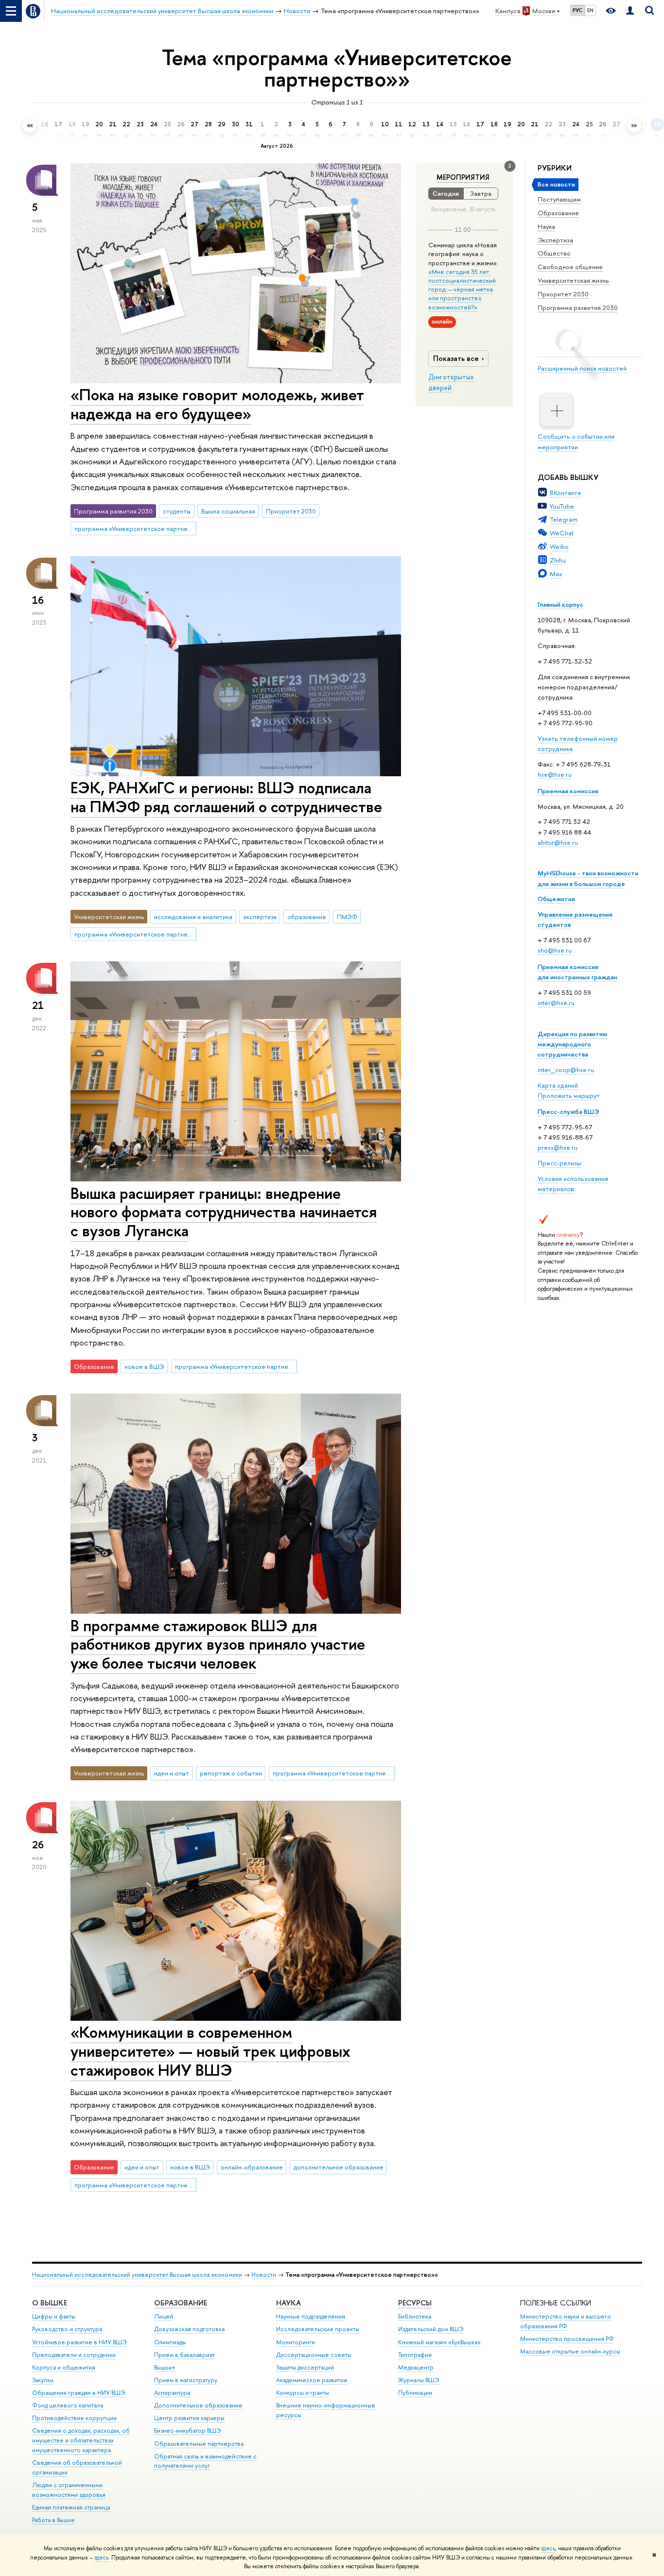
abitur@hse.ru (558, 842)
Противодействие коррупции (74, 2418)
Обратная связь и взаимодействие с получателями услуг (205, 2461)
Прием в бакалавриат (184, 2355)
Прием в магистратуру (186, 2380)
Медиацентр (416, 2367)
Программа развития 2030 (578, 307)
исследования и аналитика (193, 917)
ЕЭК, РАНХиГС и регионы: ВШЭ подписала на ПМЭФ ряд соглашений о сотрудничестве (226, 797)
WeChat (562, 533)
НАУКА (288, 2303)
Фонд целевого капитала (68, 2405)
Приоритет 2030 (563, 294)
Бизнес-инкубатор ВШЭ (188, 2431)
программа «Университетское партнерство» (136, 529)
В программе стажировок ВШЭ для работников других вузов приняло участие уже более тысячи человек (218, 1644)
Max (556, 574)
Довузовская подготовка (189, 2329)
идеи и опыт (172, 1773)
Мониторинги (296, 2342)
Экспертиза (555, 240)
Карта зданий (558, 1085)
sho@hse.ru (555, 950)
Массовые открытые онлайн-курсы (570, 2351)
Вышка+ (165, 2367)
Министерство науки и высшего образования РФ (566, 2321)
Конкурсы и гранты (303, 2393)
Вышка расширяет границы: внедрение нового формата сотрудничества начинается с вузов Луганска (224, 1212)
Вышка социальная (228, 511)
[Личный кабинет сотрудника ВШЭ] (630, 11)
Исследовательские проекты (318, 2329)
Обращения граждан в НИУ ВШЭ (79, 2393)
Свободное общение (570, 267)
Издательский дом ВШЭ (431, 2329)
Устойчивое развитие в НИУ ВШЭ (79, 2342)
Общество (554, 253)
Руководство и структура (67, 2329)
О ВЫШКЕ (50, 2303)
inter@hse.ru (556, 1003)
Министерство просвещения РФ (567, 2339)
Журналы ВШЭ (419, 2380)
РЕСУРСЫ (415, 2303)
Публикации (415, 2393)
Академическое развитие (312, 2380)
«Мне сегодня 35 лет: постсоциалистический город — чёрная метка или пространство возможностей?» (462, 289)
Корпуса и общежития (64, 2367)
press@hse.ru (558, 1147)
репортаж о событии (231, 1773)
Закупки (43, 2380)
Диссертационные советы (314, 2355)
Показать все (456, 358)
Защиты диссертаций (305, 2367)
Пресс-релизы (559, 1163)
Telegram (564, 519)
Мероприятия (463, 177)
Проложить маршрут (569, 1095)
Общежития (556, 899)
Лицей (164, 2316)
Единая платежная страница (71, 2507)
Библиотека (415, 2316)
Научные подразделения (311, 2316)
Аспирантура (172, 2393)
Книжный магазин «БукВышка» (439, 2342)
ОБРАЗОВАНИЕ (181, 2303)
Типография (415, 2355)
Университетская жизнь (573, 280)
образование (307, 917)
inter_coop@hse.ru (566, 1070)
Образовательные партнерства (199, 2444)
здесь (548, 2548)
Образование (558, 213)
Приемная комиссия (568, 791)
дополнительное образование (339, 2167)
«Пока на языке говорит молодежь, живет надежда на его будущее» (217, 404)
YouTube (562, 506)
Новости (264, 2275)
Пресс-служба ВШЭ (568, 1111)
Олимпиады (170, 2342)
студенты (177, 511)
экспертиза (260, 917)
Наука (546, 226)
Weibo (559, 546)
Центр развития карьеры (189, 2418)
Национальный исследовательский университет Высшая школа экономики (137, 2275)
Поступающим (559, 199)
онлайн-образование (252, 2167)
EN (590, 10)
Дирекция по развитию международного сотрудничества (573, 1044)
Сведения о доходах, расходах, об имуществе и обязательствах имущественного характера (81, 2440)
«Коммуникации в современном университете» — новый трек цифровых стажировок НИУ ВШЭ (210, 2051)
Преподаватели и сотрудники (74, 2355)
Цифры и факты (54, 2316)
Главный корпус (560, 604)
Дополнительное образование (198, 2405)
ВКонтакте (566, 493)
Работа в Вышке (53, 2520)
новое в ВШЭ (144, 1366)
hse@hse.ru (555, 774)
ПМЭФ (347, 917)
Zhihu (558, 560)
